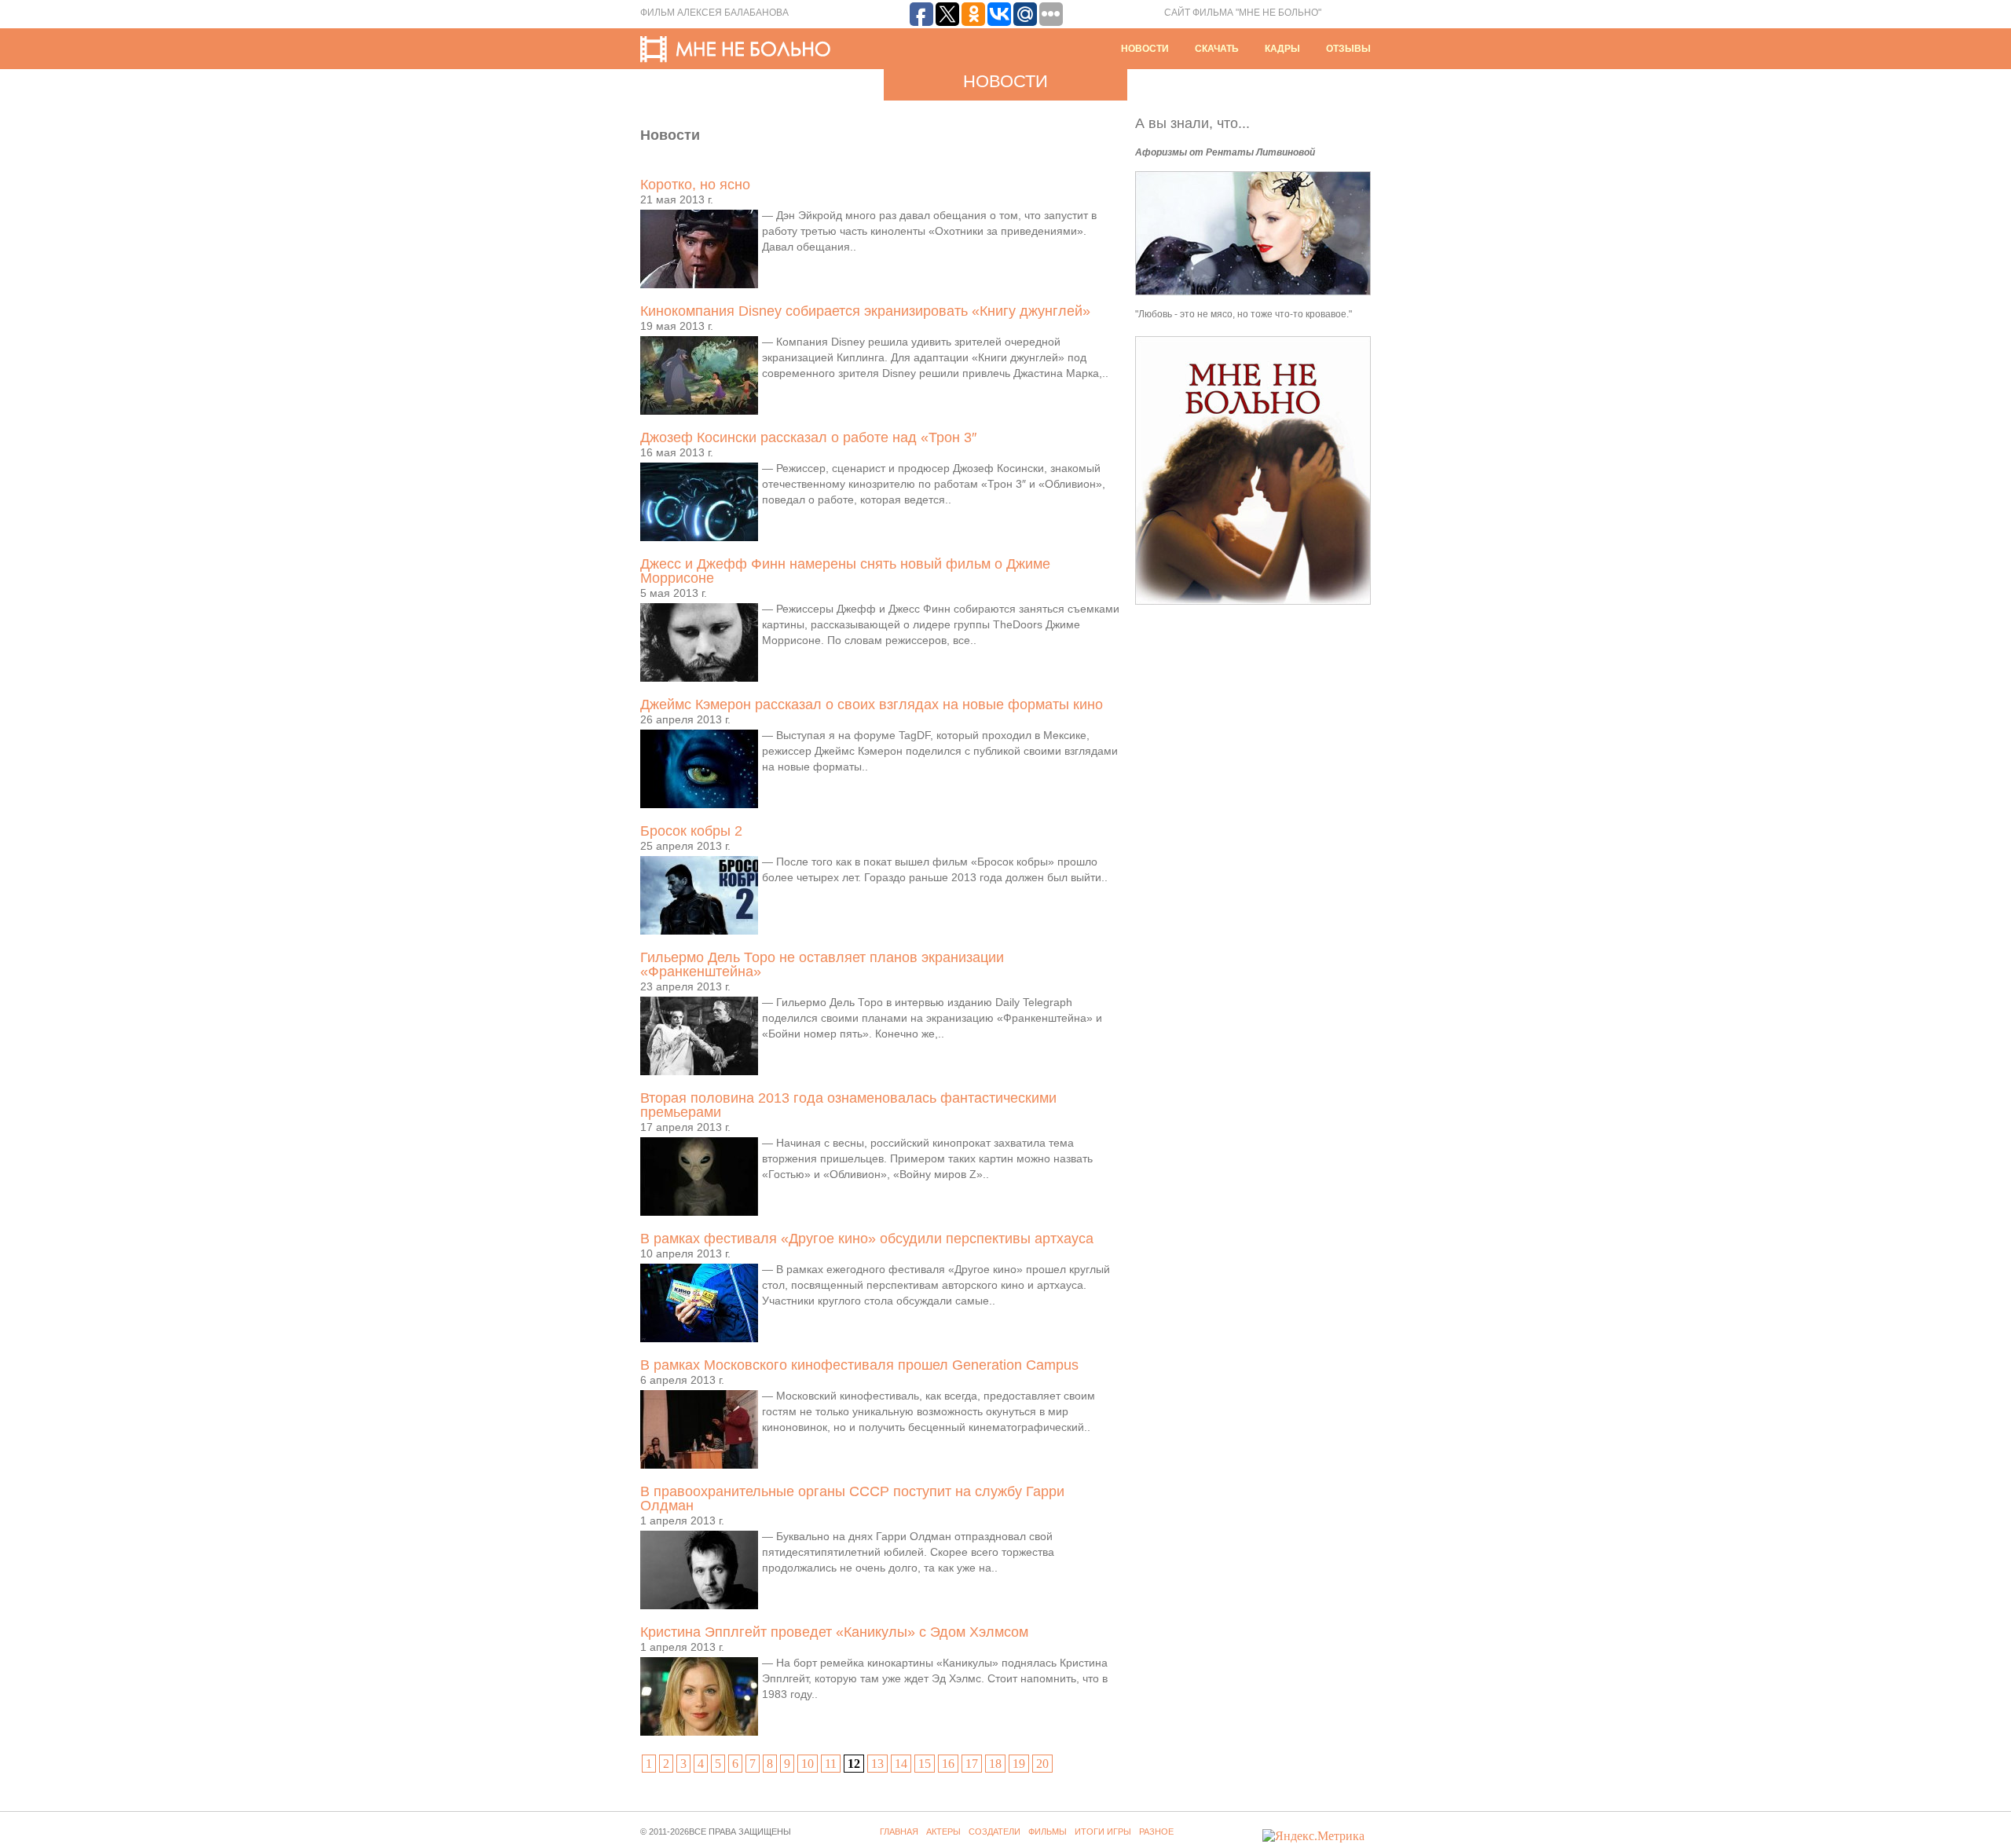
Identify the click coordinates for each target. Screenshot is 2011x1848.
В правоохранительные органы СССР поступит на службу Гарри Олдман (852, 1499)
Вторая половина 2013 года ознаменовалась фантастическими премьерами (848, 1105)
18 (995, 1764)
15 (925, 1764)
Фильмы (1048, 1832)
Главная (899, 1832)
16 (948, 1764)
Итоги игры (1103, 1832)
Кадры (1282, 49)
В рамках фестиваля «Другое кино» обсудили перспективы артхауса (867, 1239)
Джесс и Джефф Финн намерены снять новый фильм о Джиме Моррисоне (845, 571)
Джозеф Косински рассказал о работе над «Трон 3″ (808, 437)
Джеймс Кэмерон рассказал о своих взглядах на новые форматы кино (872, 704)
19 (1019, 1764)
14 (901, 1764)
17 (972, 1764)
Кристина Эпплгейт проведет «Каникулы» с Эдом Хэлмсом (834, 1632)
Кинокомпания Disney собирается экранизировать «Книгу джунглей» (865, 311)
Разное (1156, 1832)
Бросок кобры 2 (691, 831)
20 (1042, 1764)
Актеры (943, 1832)
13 (877, 1764)
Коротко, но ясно (695, 185)
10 (808, 1764)
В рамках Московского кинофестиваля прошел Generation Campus (859, 1365)
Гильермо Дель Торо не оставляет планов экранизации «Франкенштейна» (822, 964)
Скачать (1217, 49)
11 (831, 1764)
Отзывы (1348, 49)
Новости (1145, 49)
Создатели (995, 1832)
